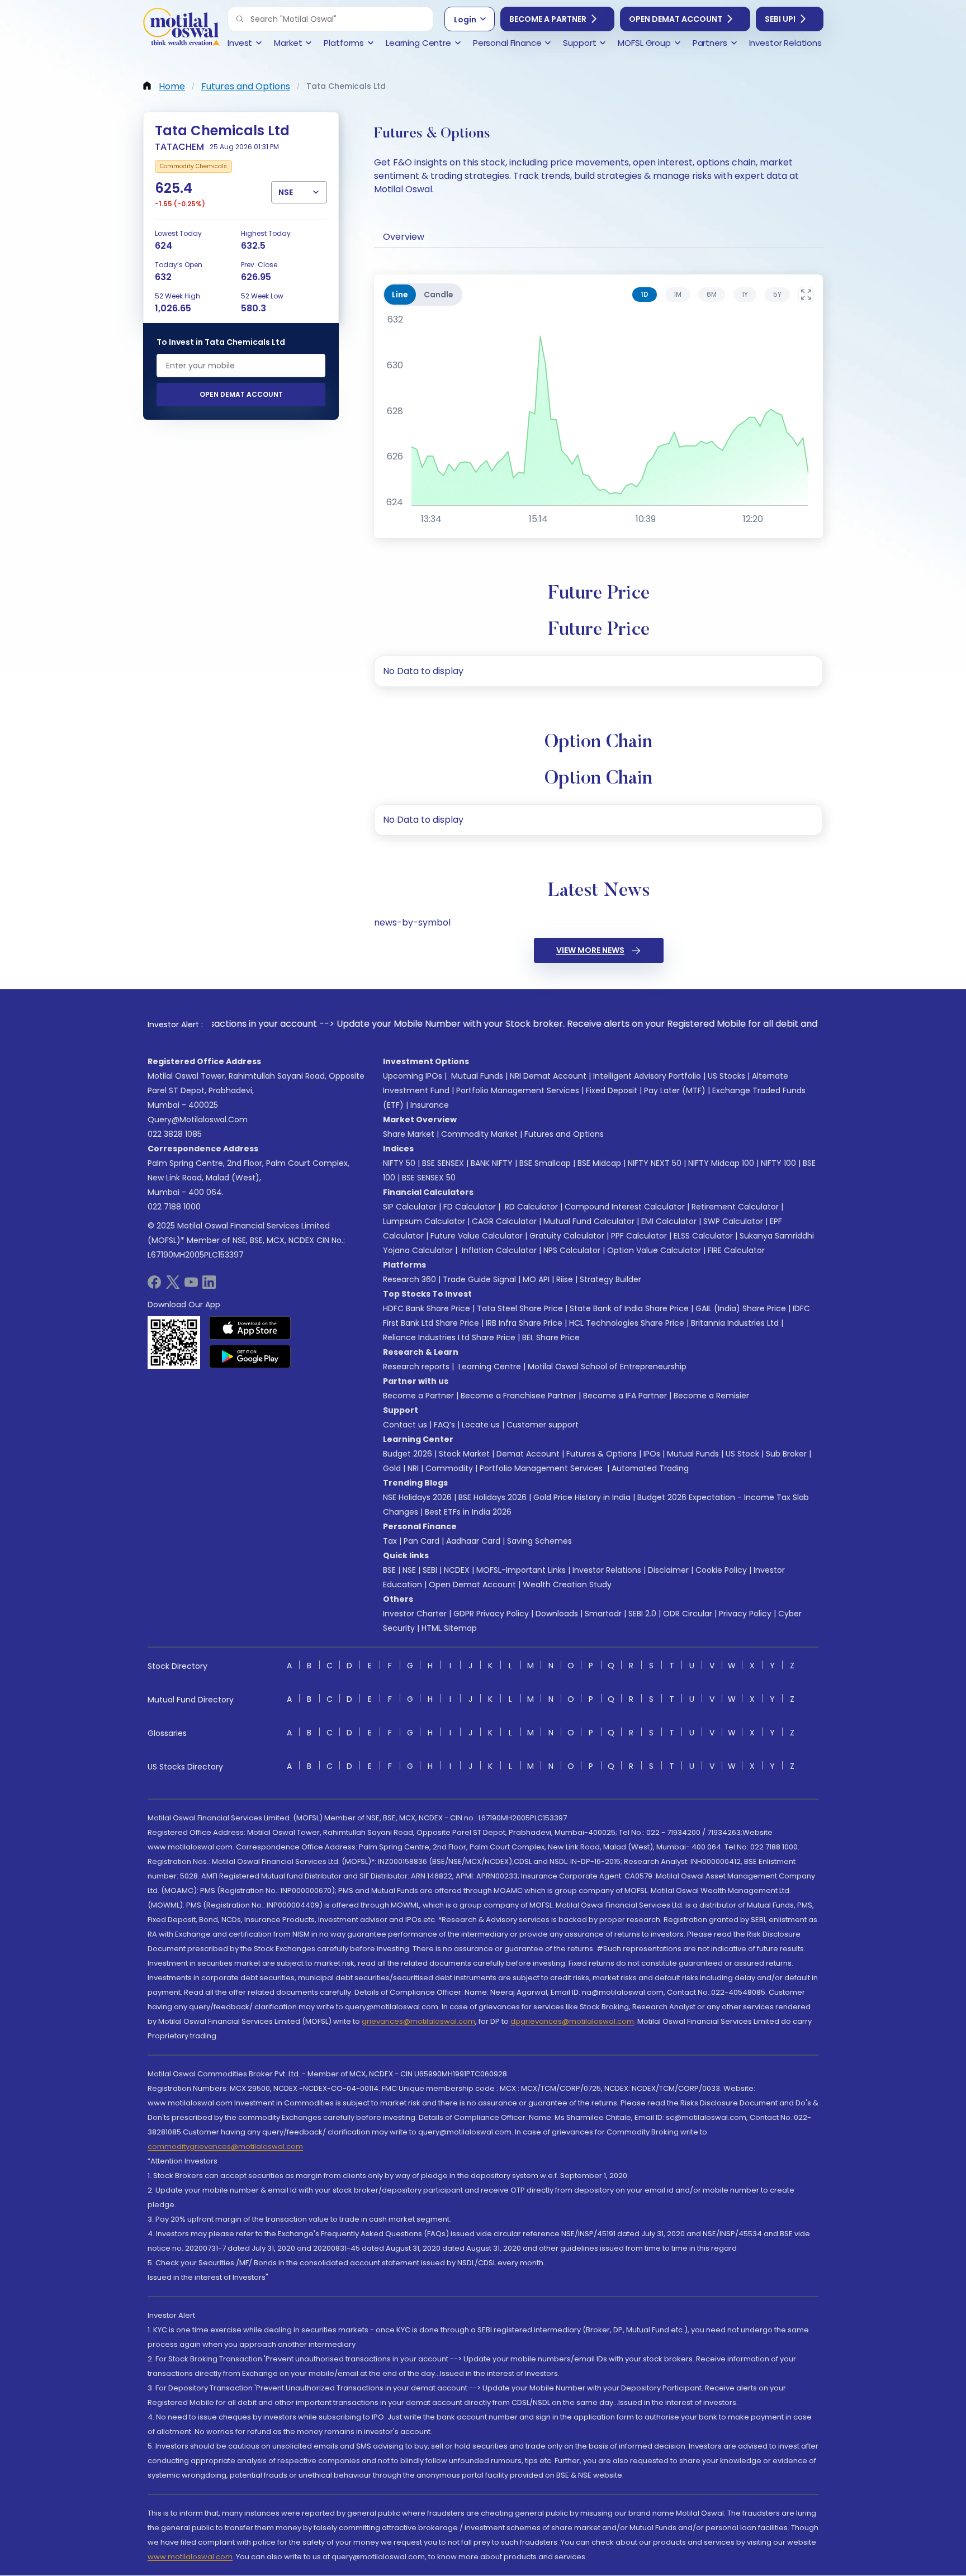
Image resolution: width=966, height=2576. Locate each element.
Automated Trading (650, 1468)
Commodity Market (479, 1134)
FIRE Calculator (736, 1250)
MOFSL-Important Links (521, 1570)
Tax (390, 1541)
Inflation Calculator (498, 1250)
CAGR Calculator (504, 1221)
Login (465, 20)
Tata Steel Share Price (520, 1308)
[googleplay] (250, 1356)
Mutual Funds (477, 1076)
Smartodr (603, 1614)
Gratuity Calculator (567, 1236)
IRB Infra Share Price (524, 1323)
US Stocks (726, 1076)
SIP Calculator (410, 1207)
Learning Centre (489, 1367)
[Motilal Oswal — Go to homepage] (181, 28)
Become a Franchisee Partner (518, 1396)
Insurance (430, 1105)
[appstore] (250, 1328)
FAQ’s (444, 1425)
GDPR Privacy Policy (491, 1614)
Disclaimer (668, 1570)
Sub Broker (786, 1454)
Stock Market (464, 1454)
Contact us (405, 1425)
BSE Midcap (599, 1163)
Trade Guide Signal (479, 1279)
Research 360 (409, 1279)
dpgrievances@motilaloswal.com (572, 2021)
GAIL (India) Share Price (741, 1308)
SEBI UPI (780, 19)
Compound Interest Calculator (625, 1207)
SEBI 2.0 (642, 1614)
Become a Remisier (711, 1396)
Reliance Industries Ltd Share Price (449, 1337)
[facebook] (154, 1286)
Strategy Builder (610, 1279)
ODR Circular (688, 1614)
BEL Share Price (551, 1337)
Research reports (416, 1367)
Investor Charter (415, 1614)
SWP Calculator (733, 1221)
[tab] (645, 295)
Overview (404, 237)
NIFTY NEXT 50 (655, 1163)
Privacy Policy (745, 1614)
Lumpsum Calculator (424, 1221)
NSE (409, 1570)
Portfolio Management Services (518, 1090)
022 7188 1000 (174, 1207)
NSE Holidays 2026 (417, 1497)
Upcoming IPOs (413, 1076)
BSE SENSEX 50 (429, 1178)
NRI (413, 1468)
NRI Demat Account (548, 1076)
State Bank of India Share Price (629, 1308)
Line (400, 295)
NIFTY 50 (399, 1163)
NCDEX (457, 1570)
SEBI (430, 1570)
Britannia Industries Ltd (735, 1323)
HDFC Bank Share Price (427, 1308)
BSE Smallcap (545, 1163)
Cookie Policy (721, 1570)
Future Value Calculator (477, 1236)
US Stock (742, 1454)
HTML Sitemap (449, 1628)
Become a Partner (548, 19)
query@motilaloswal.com (198, 1119)
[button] (240, 19)
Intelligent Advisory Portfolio (647, 1076)
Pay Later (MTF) (675, 1090)
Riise (565, 1279)
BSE (389, 1570)
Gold (392, 1468)
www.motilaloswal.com (190, 2557)
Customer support (543, 1425)
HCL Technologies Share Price (627, 1323)
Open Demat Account (676, 19)
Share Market (409, 1134)
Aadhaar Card (473, 1541)
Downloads (557, 1614)
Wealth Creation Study (567, 1584)
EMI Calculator (669, 1221)
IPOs (652, 1454)
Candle (439, 295)
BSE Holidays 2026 (493, 1497)
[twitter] (173, 1286)
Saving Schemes (539, 1541)
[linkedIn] (209, 1286)
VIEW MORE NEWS (590, 950)
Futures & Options (602, 1454)
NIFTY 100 (778, 1163)
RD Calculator (530, 1207)
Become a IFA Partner (625, 1396)
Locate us (481, 1425)
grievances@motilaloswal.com (418, 2021)
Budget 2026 (408, 1454)
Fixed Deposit (612, 1090)
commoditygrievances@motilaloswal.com (225, 2146)
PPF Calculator (639, 1236)
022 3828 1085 (175, 1134)
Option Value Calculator (654, 1250)
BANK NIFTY (492, 1163)
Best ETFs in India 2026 (468, 1512)
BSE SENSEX (443, 1163)
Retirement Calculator (735, 1207)
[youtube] (191, 1286)
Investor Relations (607, 1570)
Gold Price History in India (582, 1497)
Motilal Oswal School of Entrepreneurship (607, 1367)
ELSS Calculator (703, 1236)
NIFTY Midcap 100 (721, 1163)
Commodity (449, 1468)
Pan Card (422, 1541)
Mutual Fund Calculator (589, 1221)
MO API (536, 1279)
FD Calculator (470, 1207)
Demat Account (528, 1454)
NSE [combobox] (286, 192)
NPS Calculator (572, 1250)
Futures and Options (564, 1134)
